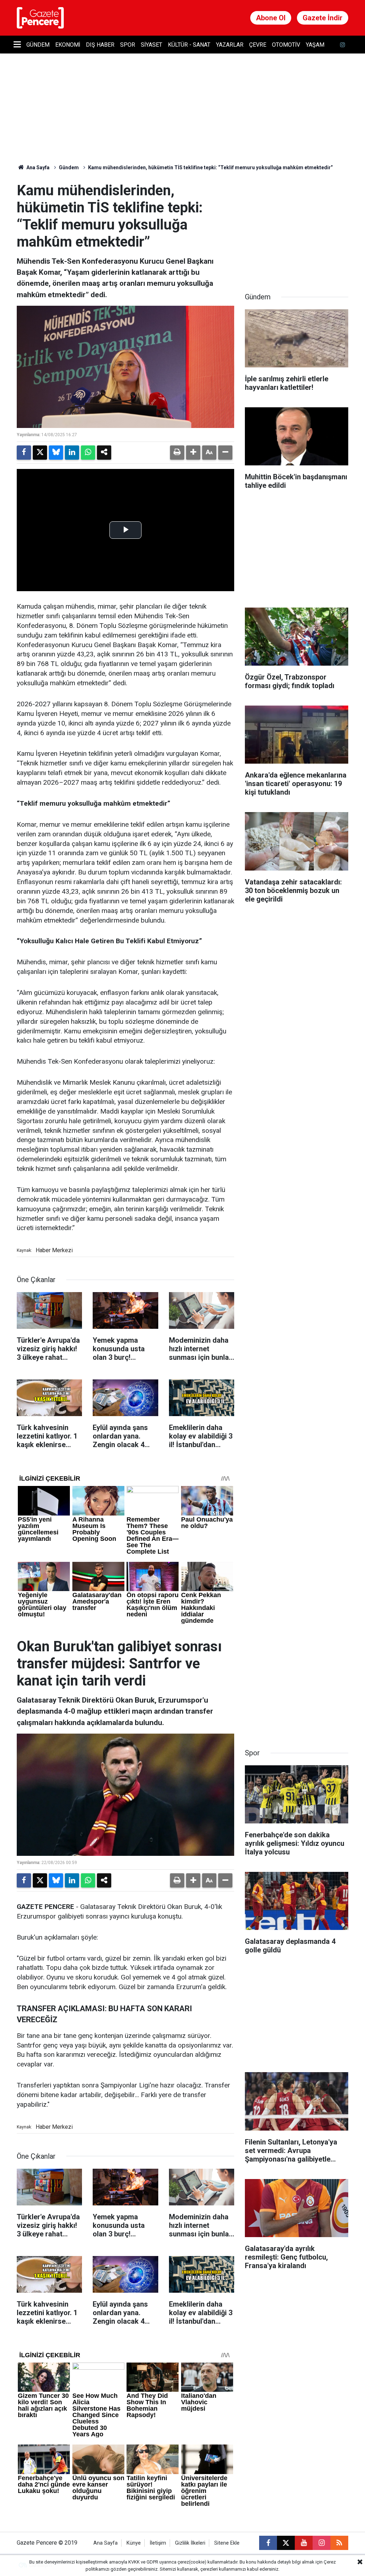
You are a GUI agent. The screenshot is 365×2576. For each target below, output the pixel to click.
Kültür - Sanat (189, 45)
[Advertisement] (298, 227)
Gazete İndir (323, 18)
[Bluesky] (56, 453)
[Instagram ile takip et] (322, 2543)
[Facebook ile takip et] (268, 2543)
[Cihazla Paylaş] (104, 453)
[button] (193, 453)
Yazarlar (230, 45)
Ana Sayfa (37, 167)
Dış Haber (100, 45)
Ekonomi (68, 45)
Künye (134, 2543)
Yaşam (315, 45)
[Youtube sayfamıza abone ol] (304, 2543)
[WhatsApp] (88, 453)
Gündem (38, 45)
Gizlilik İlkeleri (190, 2543)
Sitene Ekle (227, 2543)
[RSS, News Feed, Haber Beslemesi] (339, 2543)
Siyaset (151, 45)
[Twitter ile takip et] (286, 2543)
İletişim (158, 2543)
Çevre (258, 45)
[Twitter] (40, 453)
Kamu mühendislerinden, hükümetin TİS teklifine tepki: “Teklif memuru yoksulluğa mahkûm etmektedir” (210, 167)
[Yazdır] (177, 453)
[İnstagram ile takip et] (343, 45)
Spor (128, 45)
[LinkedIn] (72, 453)
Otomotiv (286, 45)
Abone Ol (271, 18)
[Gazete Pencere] (40, 17)
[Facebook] (24, 453)
